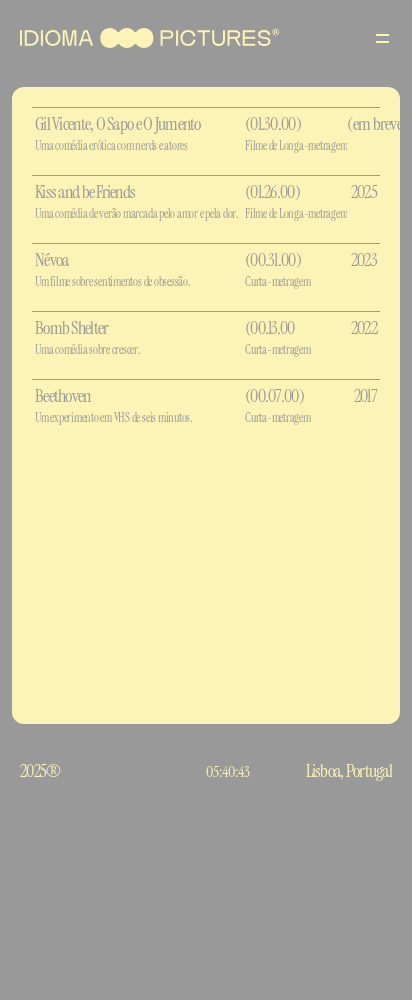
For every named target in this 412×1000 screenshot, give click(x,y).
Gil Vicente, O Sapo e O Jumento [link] (118, 124)
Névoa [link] (51, 260)
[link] (140, 133)
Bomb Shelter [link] (71, 328)
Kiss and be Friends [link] (85, 192)
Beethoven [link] (63, 396)
